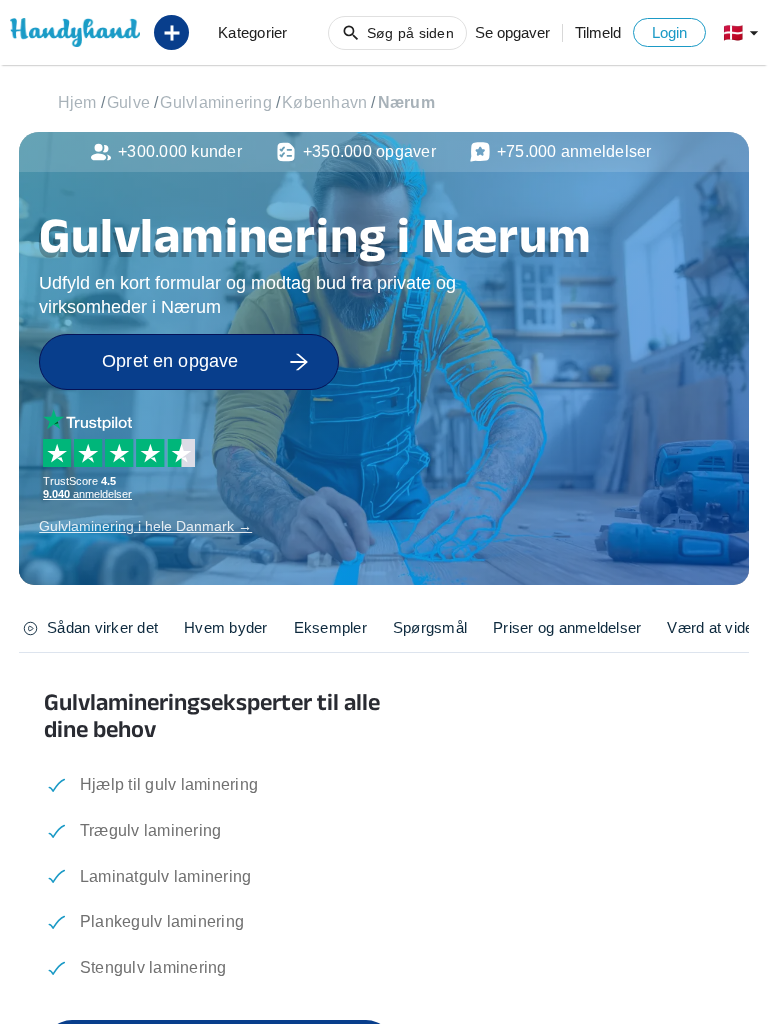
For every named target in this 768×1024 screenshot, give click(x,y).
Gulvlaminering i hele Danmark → (145, 526)
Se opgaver (512, 32)
